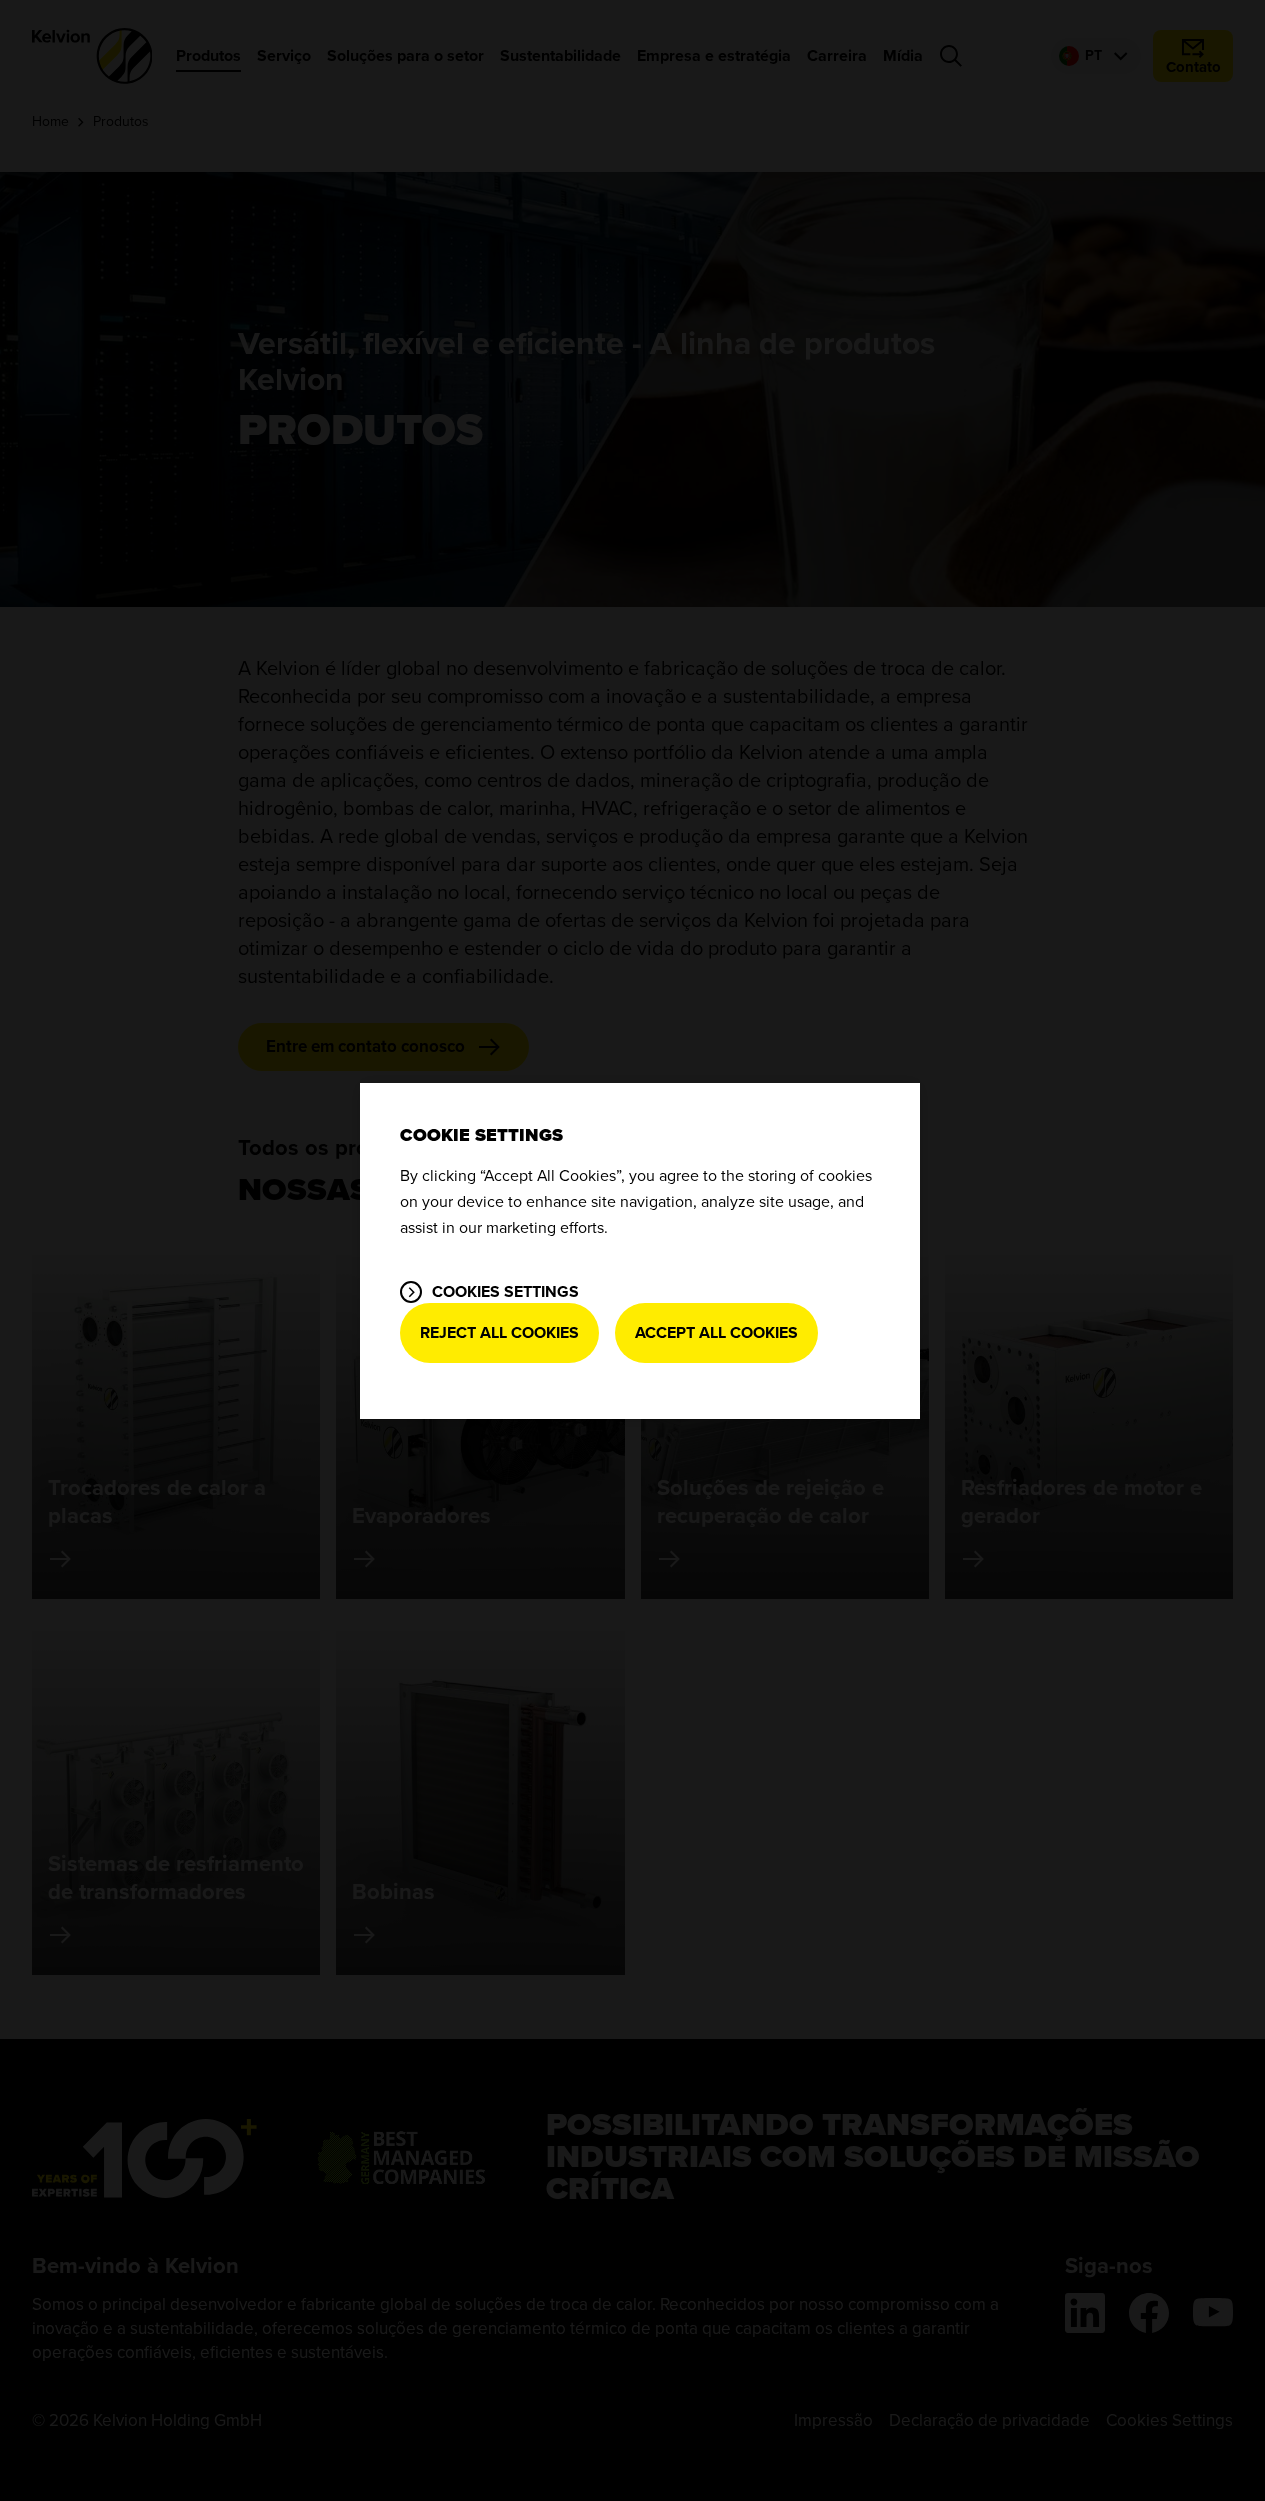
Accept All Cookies (716, 1333)
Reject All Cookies (499, 1333)
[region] (640, 1251)
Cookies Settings (505, 1292)
